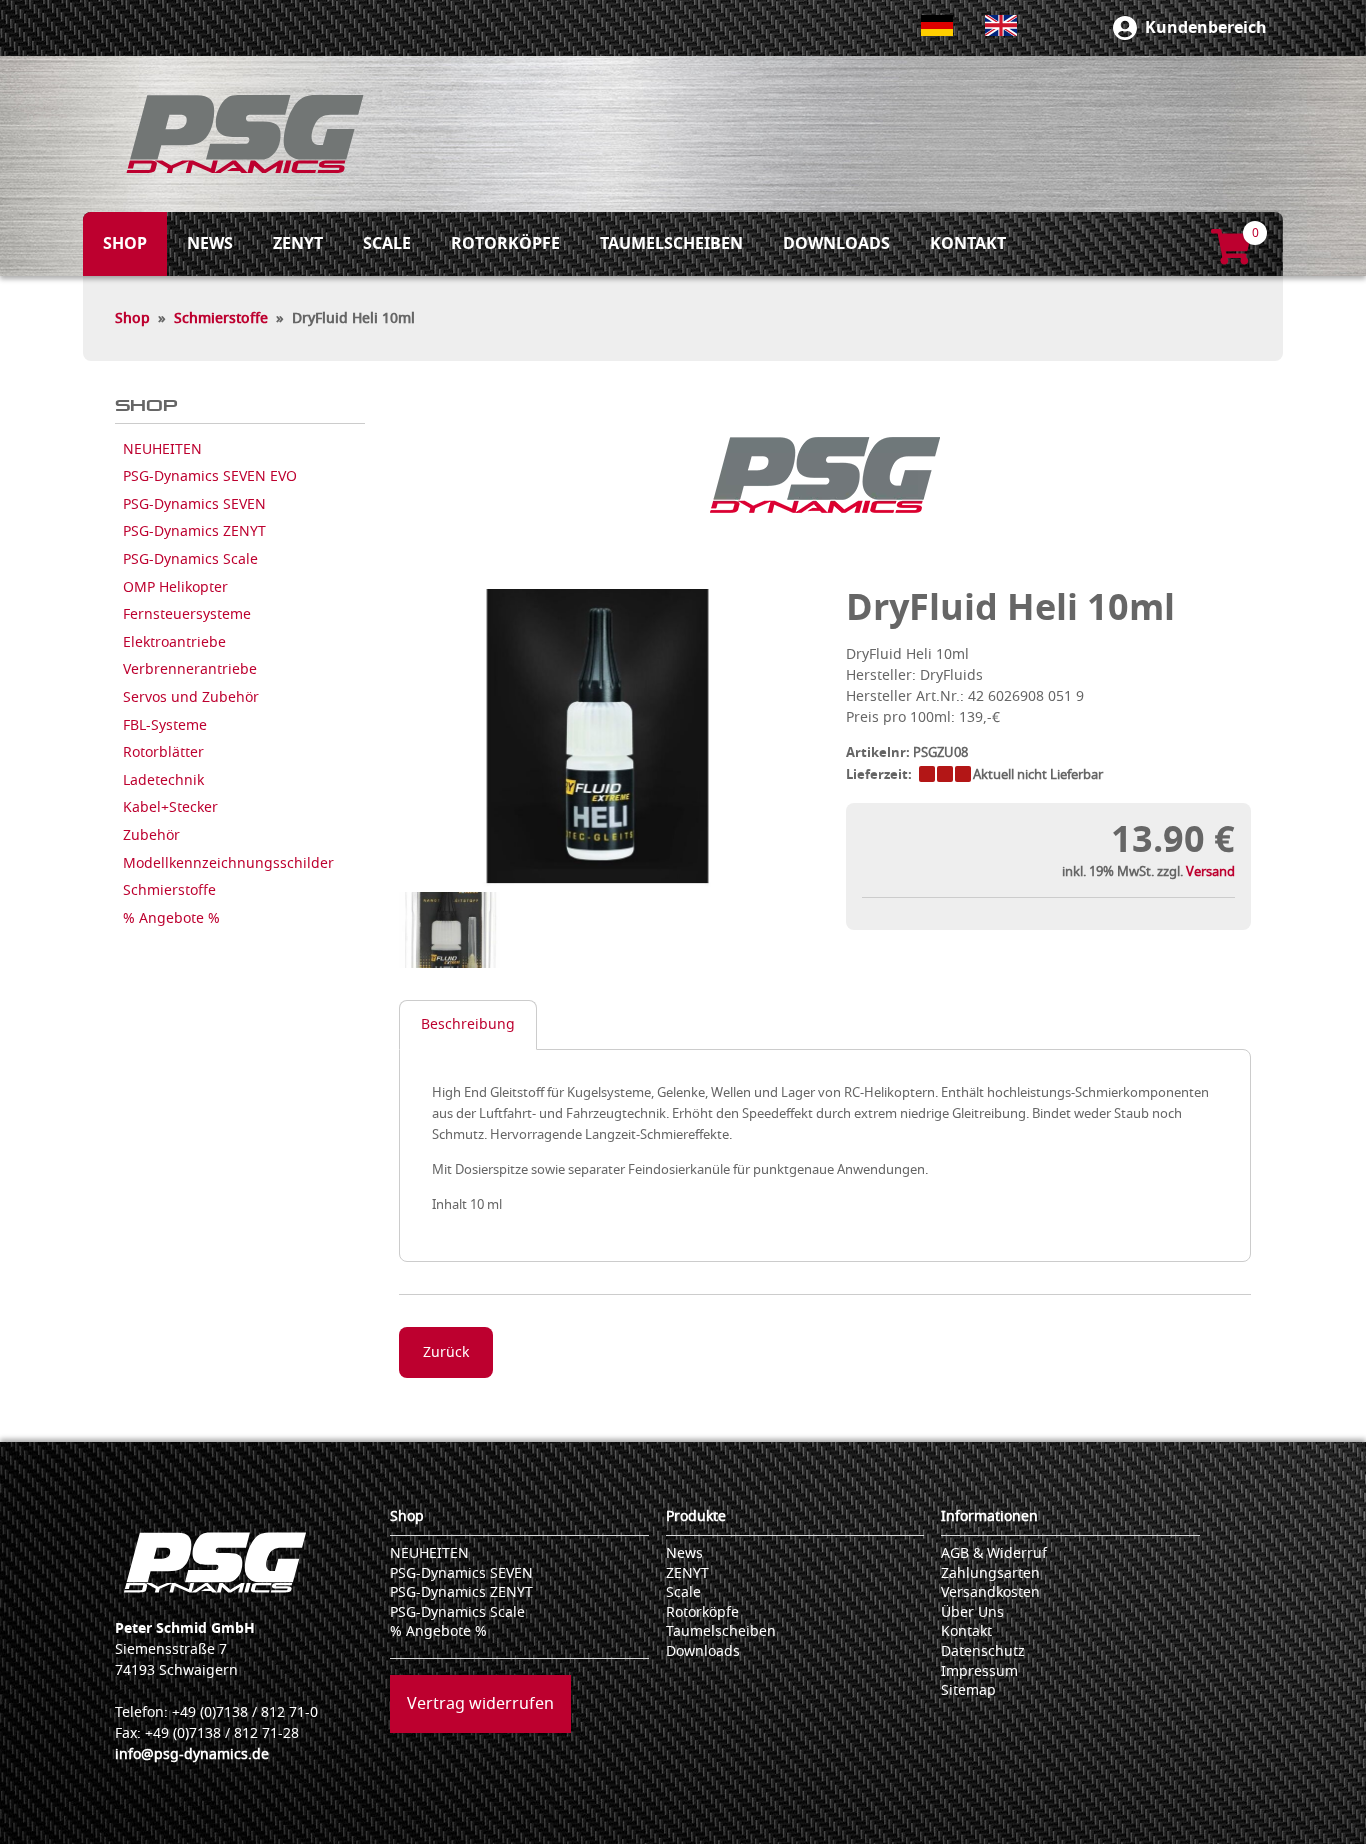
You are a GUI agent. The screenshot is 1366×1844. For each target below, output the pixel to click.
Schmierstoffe (221, 318)
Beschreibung (468, 1024)
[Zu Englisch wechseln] (1001, 25)
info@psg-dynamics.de (192, 1754)
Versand (1210, 871)
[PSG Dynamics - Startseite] (245, 134)
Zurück (446, 1352)
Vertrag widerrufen (480, 1704)
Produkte (696, 1516)
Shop (132, 318)
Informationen (989, 1516)
